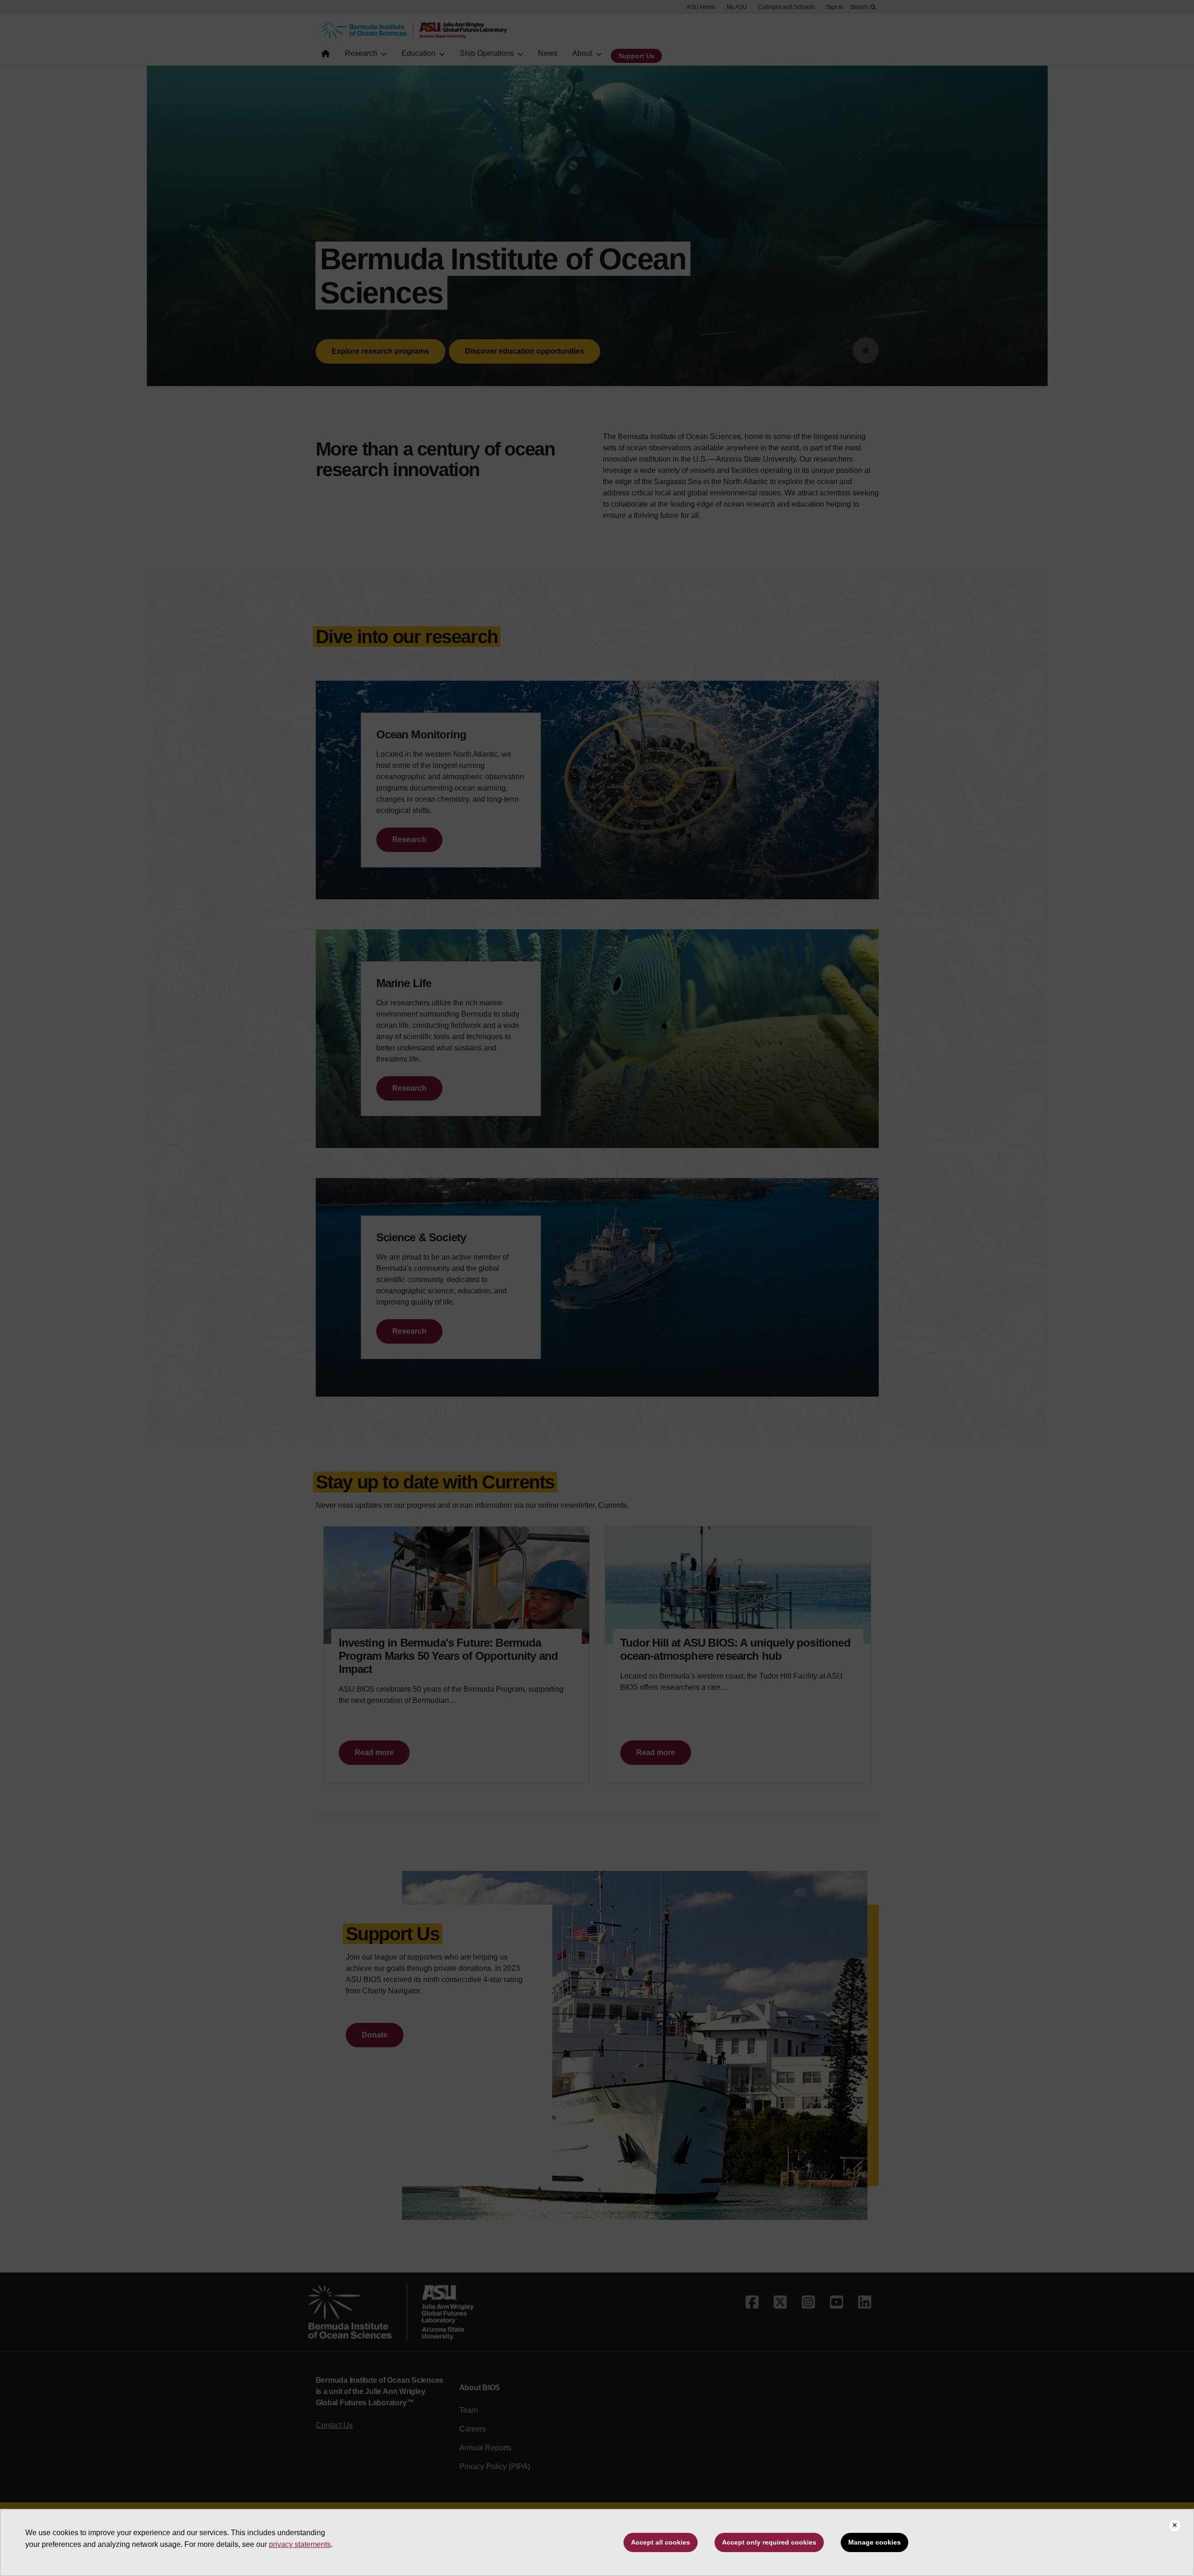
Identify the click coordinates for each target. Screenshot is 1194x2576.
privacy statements (300, 2544)
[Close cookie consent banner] (1175, 2526)
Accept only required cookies (769, 2542)
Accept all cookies (661, 2542)
